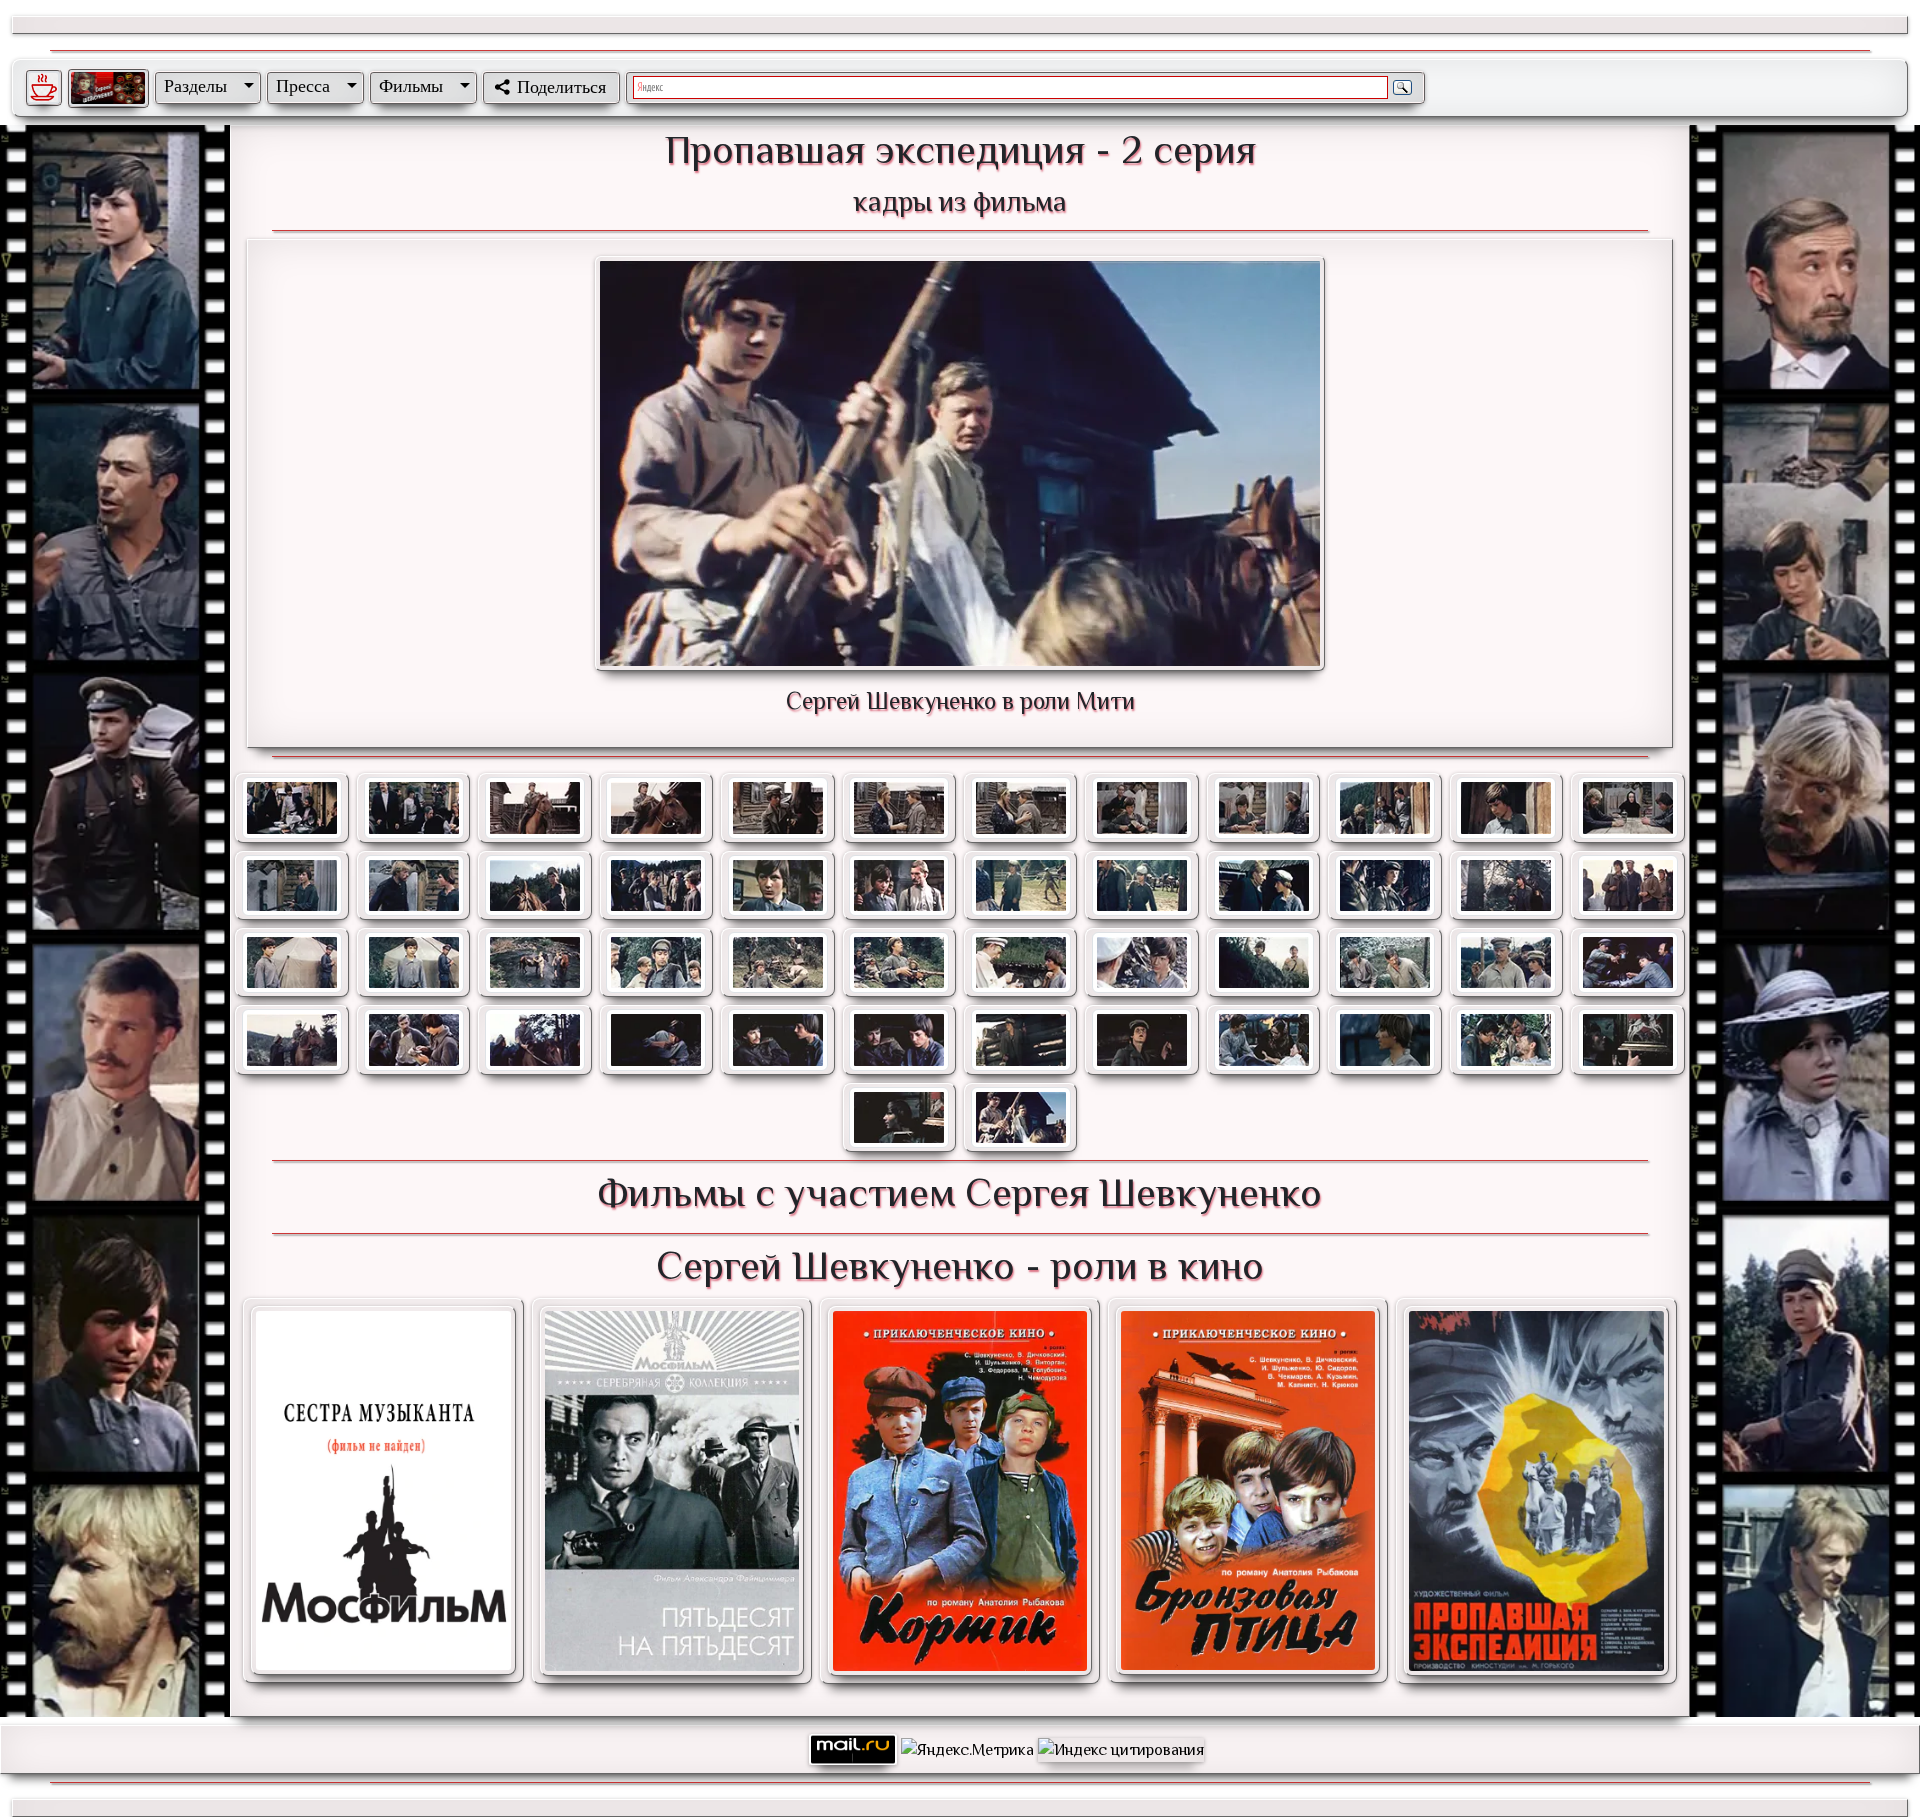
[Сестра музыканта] (383, 1490)
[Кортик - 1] (960, 1491)
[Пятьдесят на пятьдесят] (672, 1491)
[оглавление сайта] (108, 88)
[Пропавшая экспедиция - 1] (1536, 1491)
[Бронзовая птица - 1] (1248, 1490)
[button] (205, 86)
